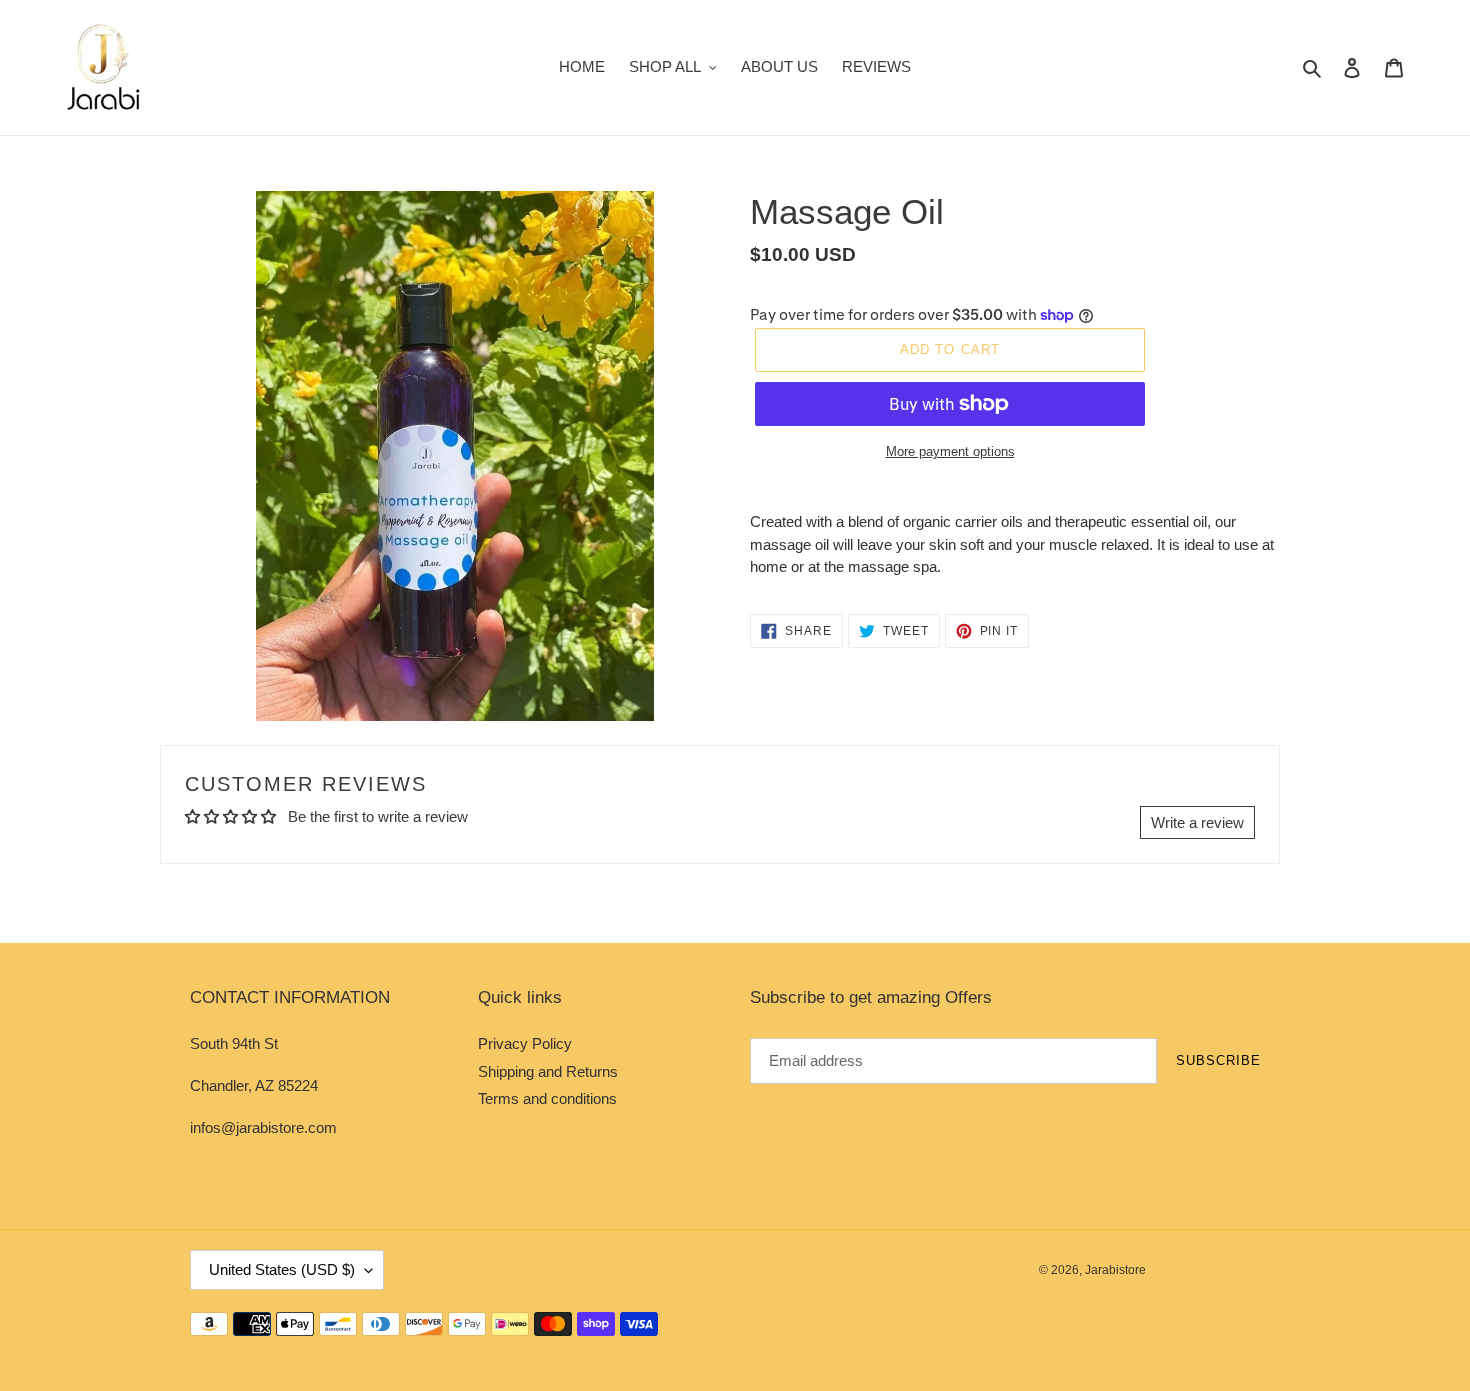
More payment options (950, 451)
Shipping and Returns (548, 1071)
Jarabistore (1115, 1270)
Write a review (1197, 822)
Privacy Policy (525, 1043)
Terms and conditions (547, 1098)
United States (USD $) (282, 1269)
